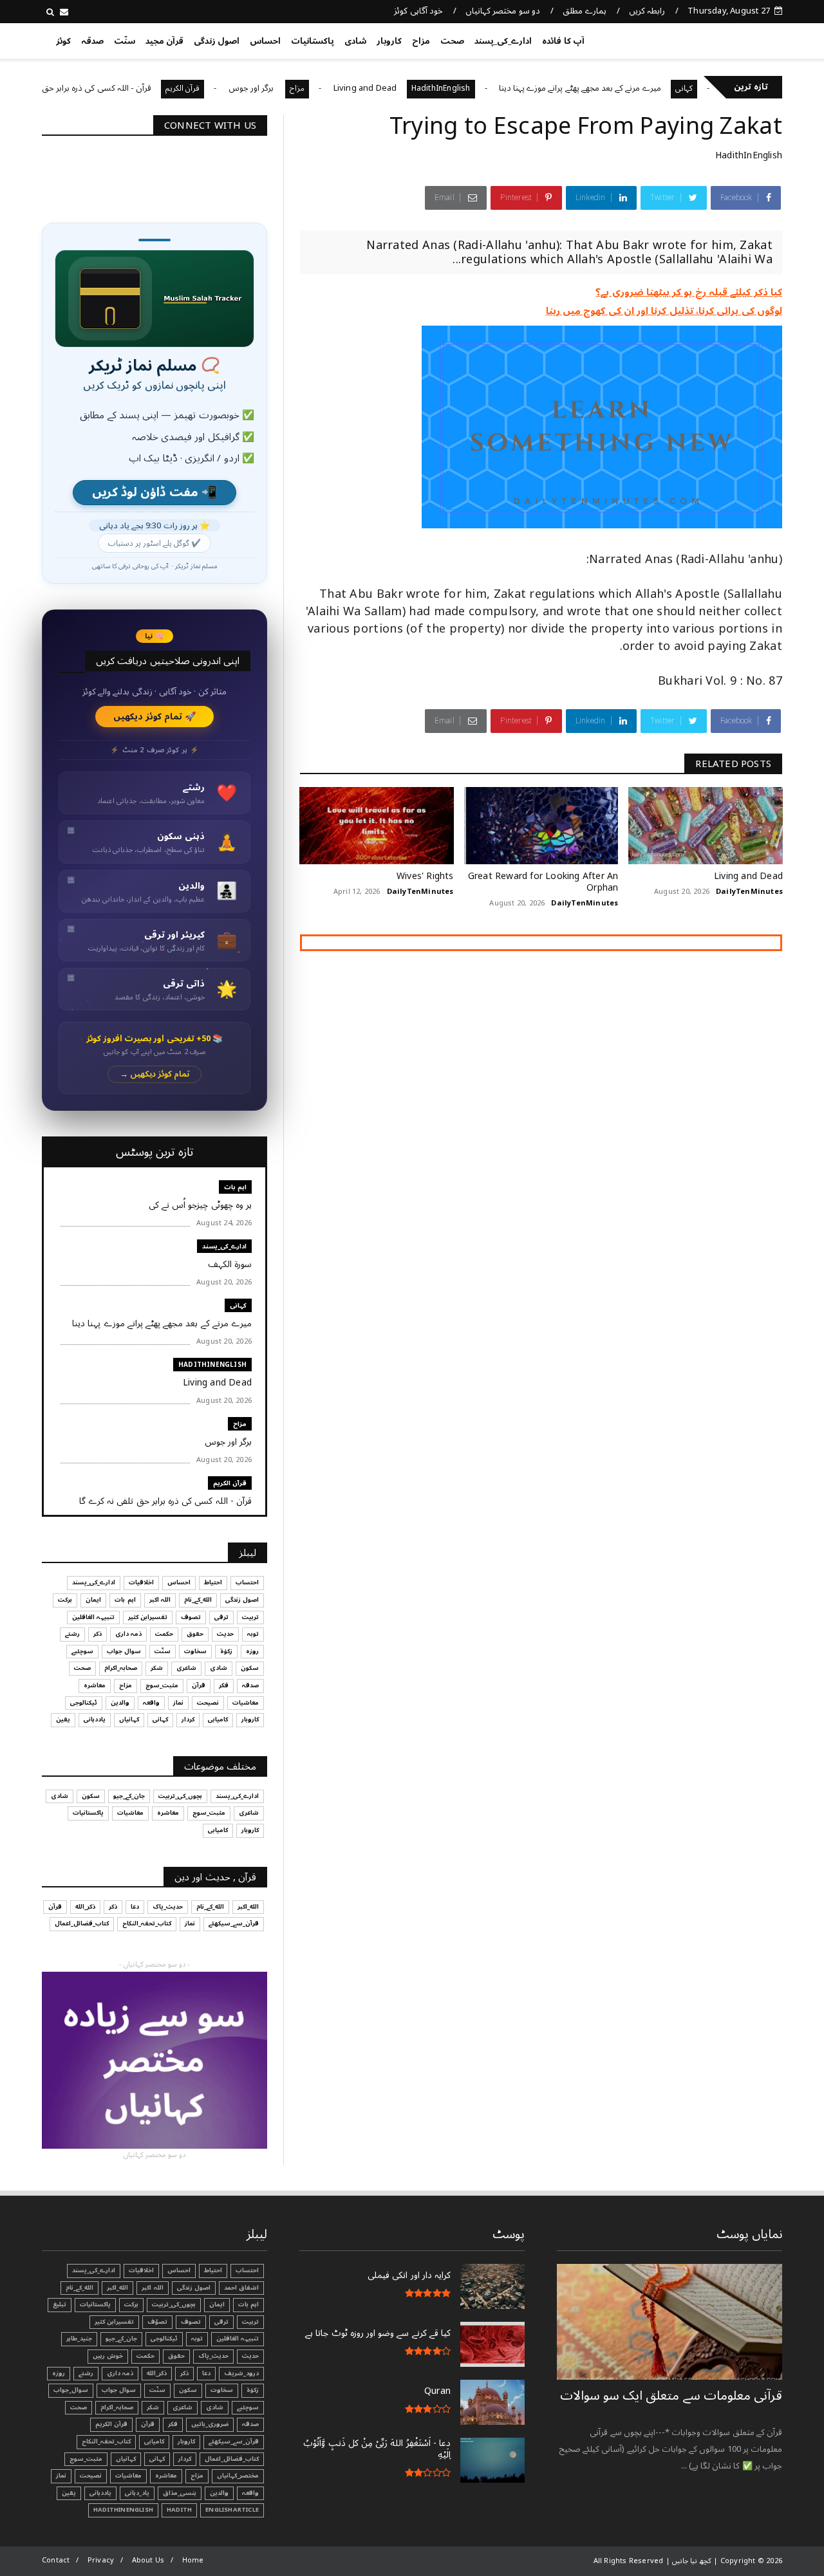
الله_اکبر (248, 1907)
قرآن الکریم (233, 88)
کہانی (238, 1305)
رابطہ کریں (647, 11)
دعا (135, 1907)
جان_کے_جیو (129, 1796)
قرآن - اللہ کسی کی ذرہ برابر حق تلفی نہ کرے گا (120, 88)
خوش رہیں (108, 2356)
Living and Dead (415, 88)
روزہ (252, 1651)
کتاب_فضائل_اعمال (82, 1923)
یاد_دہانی (137, 2493)
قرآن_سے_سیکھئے (234, 1923)
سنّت (125, 41)
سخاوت (195, 1651)
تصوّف (157, 2322)
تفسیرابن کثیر (148, 1617)
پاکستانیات (313, 41)
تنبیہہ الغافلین (93, 1617)
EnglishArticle (232, 2510)
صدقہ (92, 41)
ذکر (98, 1634)
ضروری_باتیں (210, 2424)
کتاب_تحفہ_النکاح (147, 1923)
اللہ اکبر (160, 1600)
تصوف (191, 1617)
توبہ (253, 1634)
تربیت (250, 1617)
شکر (157, 1668)
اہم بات (235, 1187)
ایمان (93, 1600)
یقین (63, 1719)
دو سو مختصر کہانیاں (503, 11)
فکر (224, 1685)
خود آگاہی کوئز (418, 11)
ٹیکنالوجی (84, 1703)
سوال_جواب (71, 2390)
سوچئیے (82, 1651)
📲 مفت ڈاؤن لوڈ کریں (154, 493)
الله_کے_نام (198, 1600)
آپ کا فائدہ (563, 41)
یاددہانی (95, 1719)
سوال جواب (124, 1651)
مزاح (421, 41)
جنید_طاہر (79, 2339)
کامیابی (218, 1719)
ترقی (221, 1617)
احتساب (247, 1582)
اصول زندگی (217, 41)
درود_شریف (241, 2373)
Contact (56, 2560)
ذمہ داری (128, 1634)
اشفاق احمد (241, 2288)
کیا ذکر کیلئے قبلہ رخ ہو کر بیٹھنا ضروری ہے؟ (689, 292)
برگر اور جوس (302, 88)
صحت (452, 41)
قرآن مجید (164, 41)
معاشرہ (95, 1685)
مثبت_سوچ (162, 1685)
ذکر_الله (85, 1907)
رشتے (72, 1634)
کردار (188, 1719)
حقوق (195, 1634)
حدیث (225, 1634)
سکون (250, 1668)
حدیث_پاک (168, 1907)
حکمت (164, 1634)
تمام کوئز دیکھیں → (155, 1074)
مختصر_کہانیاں (238, 2476)
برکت (65, 1600)
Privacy (101, 2560)
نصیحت (208, 1703)
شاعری (186, 1668)
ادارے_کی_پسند (503, 41)
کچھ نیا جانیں (732, 39)
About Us (148, 2560)
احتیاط (213, 1582)
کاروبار (389, 41)
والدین (120, 1703)
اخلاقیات (141, 1582)
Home (193, 2560)
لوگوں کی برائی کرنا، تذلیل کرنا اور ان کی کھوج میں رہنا (664, 311)
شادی (355, 41)
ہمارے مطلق (584, 11)
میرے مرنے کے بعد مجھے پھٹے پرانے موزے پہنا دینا (630, 88)
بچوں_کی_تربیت (180, 1796)
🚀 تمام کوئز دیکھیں (155, 717)
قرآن (199, 1685)
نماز (178, 1703)
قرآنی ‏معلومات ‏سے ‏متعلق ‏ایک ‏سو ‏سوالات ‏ (671, 2396)
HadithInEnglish (491, 88)
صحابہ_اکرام (121, 1668)
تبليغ (60, 2304)
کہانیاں (129, 1719)
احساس (265, 41)
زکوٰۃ (226, 1651)
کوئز (63, 41)
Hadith (179, 2510)
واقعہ (151, 1703)
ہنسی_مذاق (180, 2493)
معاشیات (246, 1703)
